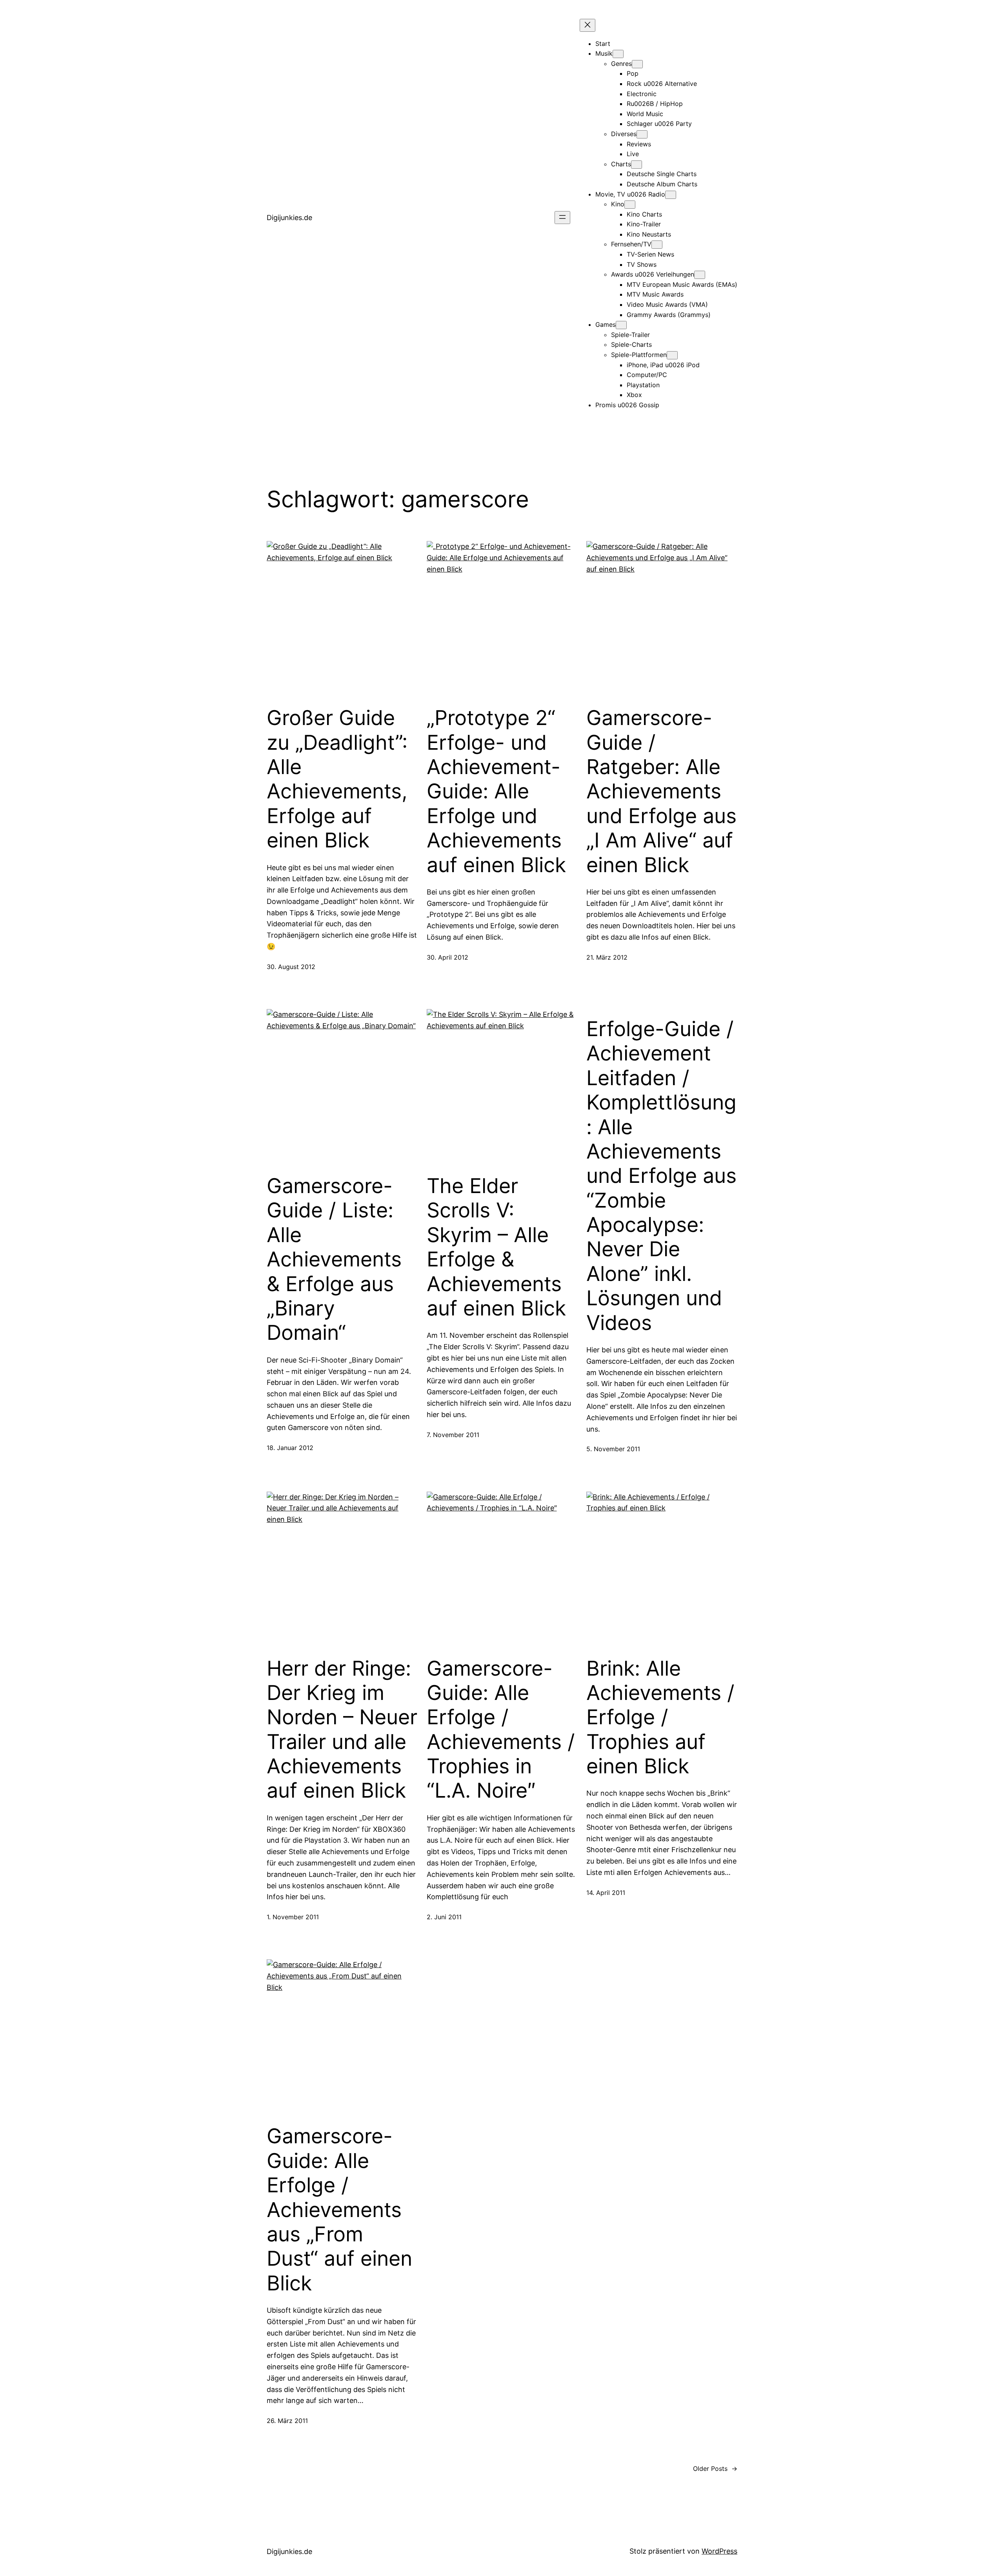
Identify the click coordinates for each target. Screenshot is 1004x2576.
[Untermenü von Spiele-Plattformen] (672, 355)
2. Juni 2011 (444, 1917)
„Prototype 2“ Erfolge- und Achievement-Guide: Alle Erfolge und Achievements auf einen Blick (496, 791)
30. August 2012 (291, 967)
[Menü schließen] (587, 25)
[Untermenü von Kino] (630, 205)
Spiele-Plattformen (639, 355)
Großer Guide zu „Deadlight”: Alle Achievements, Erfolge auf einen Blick (337, 779)
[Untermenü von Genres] (637, 64)
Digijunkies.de (289, 218)
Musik (604, 53)
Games (606, 324)
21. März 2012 (607, 957)
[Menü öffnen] (562, 218)
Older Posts (715, 2469)
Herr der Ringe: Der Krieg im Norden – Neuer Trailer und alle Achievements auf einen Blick (342, 1730)
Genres (621, 64)
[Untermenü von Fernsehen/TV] (657, 245)
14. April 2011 (606, 1893)
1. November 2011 (293, 1917)
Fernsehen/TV (631, 244)
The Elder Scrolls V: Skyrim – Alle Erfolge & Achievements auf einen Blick (496, 1247)
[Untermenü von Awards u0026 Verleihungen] (700, 275)
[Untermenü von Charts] (637, 165)
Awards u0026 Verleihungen (653, 274)
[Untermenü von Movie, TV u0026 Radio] (671, 195)
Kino (618, 204)
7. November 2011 (453, 1435)
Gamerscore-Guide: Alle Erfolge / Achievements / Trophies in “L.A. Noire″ (501, 1730)
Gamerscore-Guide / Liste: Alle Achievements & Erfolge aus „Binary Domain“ (334, 1259)
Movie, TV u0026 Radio (630, 194)
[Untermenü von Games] (621, 325)
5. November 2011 (613, 1449)
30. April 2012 (447, 957)
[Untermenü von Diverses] (642, 134)
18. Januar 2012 (290, 1448)
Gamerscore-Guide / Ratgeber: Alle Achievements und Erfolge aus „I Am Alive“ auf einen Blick (661, 791)
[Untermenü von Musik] (618, 54)
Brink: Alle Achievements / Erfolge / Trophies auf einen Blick (660, 1718)
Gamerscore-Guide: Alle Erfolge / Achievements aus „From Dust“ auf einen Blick (339, 2210)
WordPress (719, 2551)
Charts (621, 164)
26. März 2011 (287, 2421)
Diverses (624, 134)
